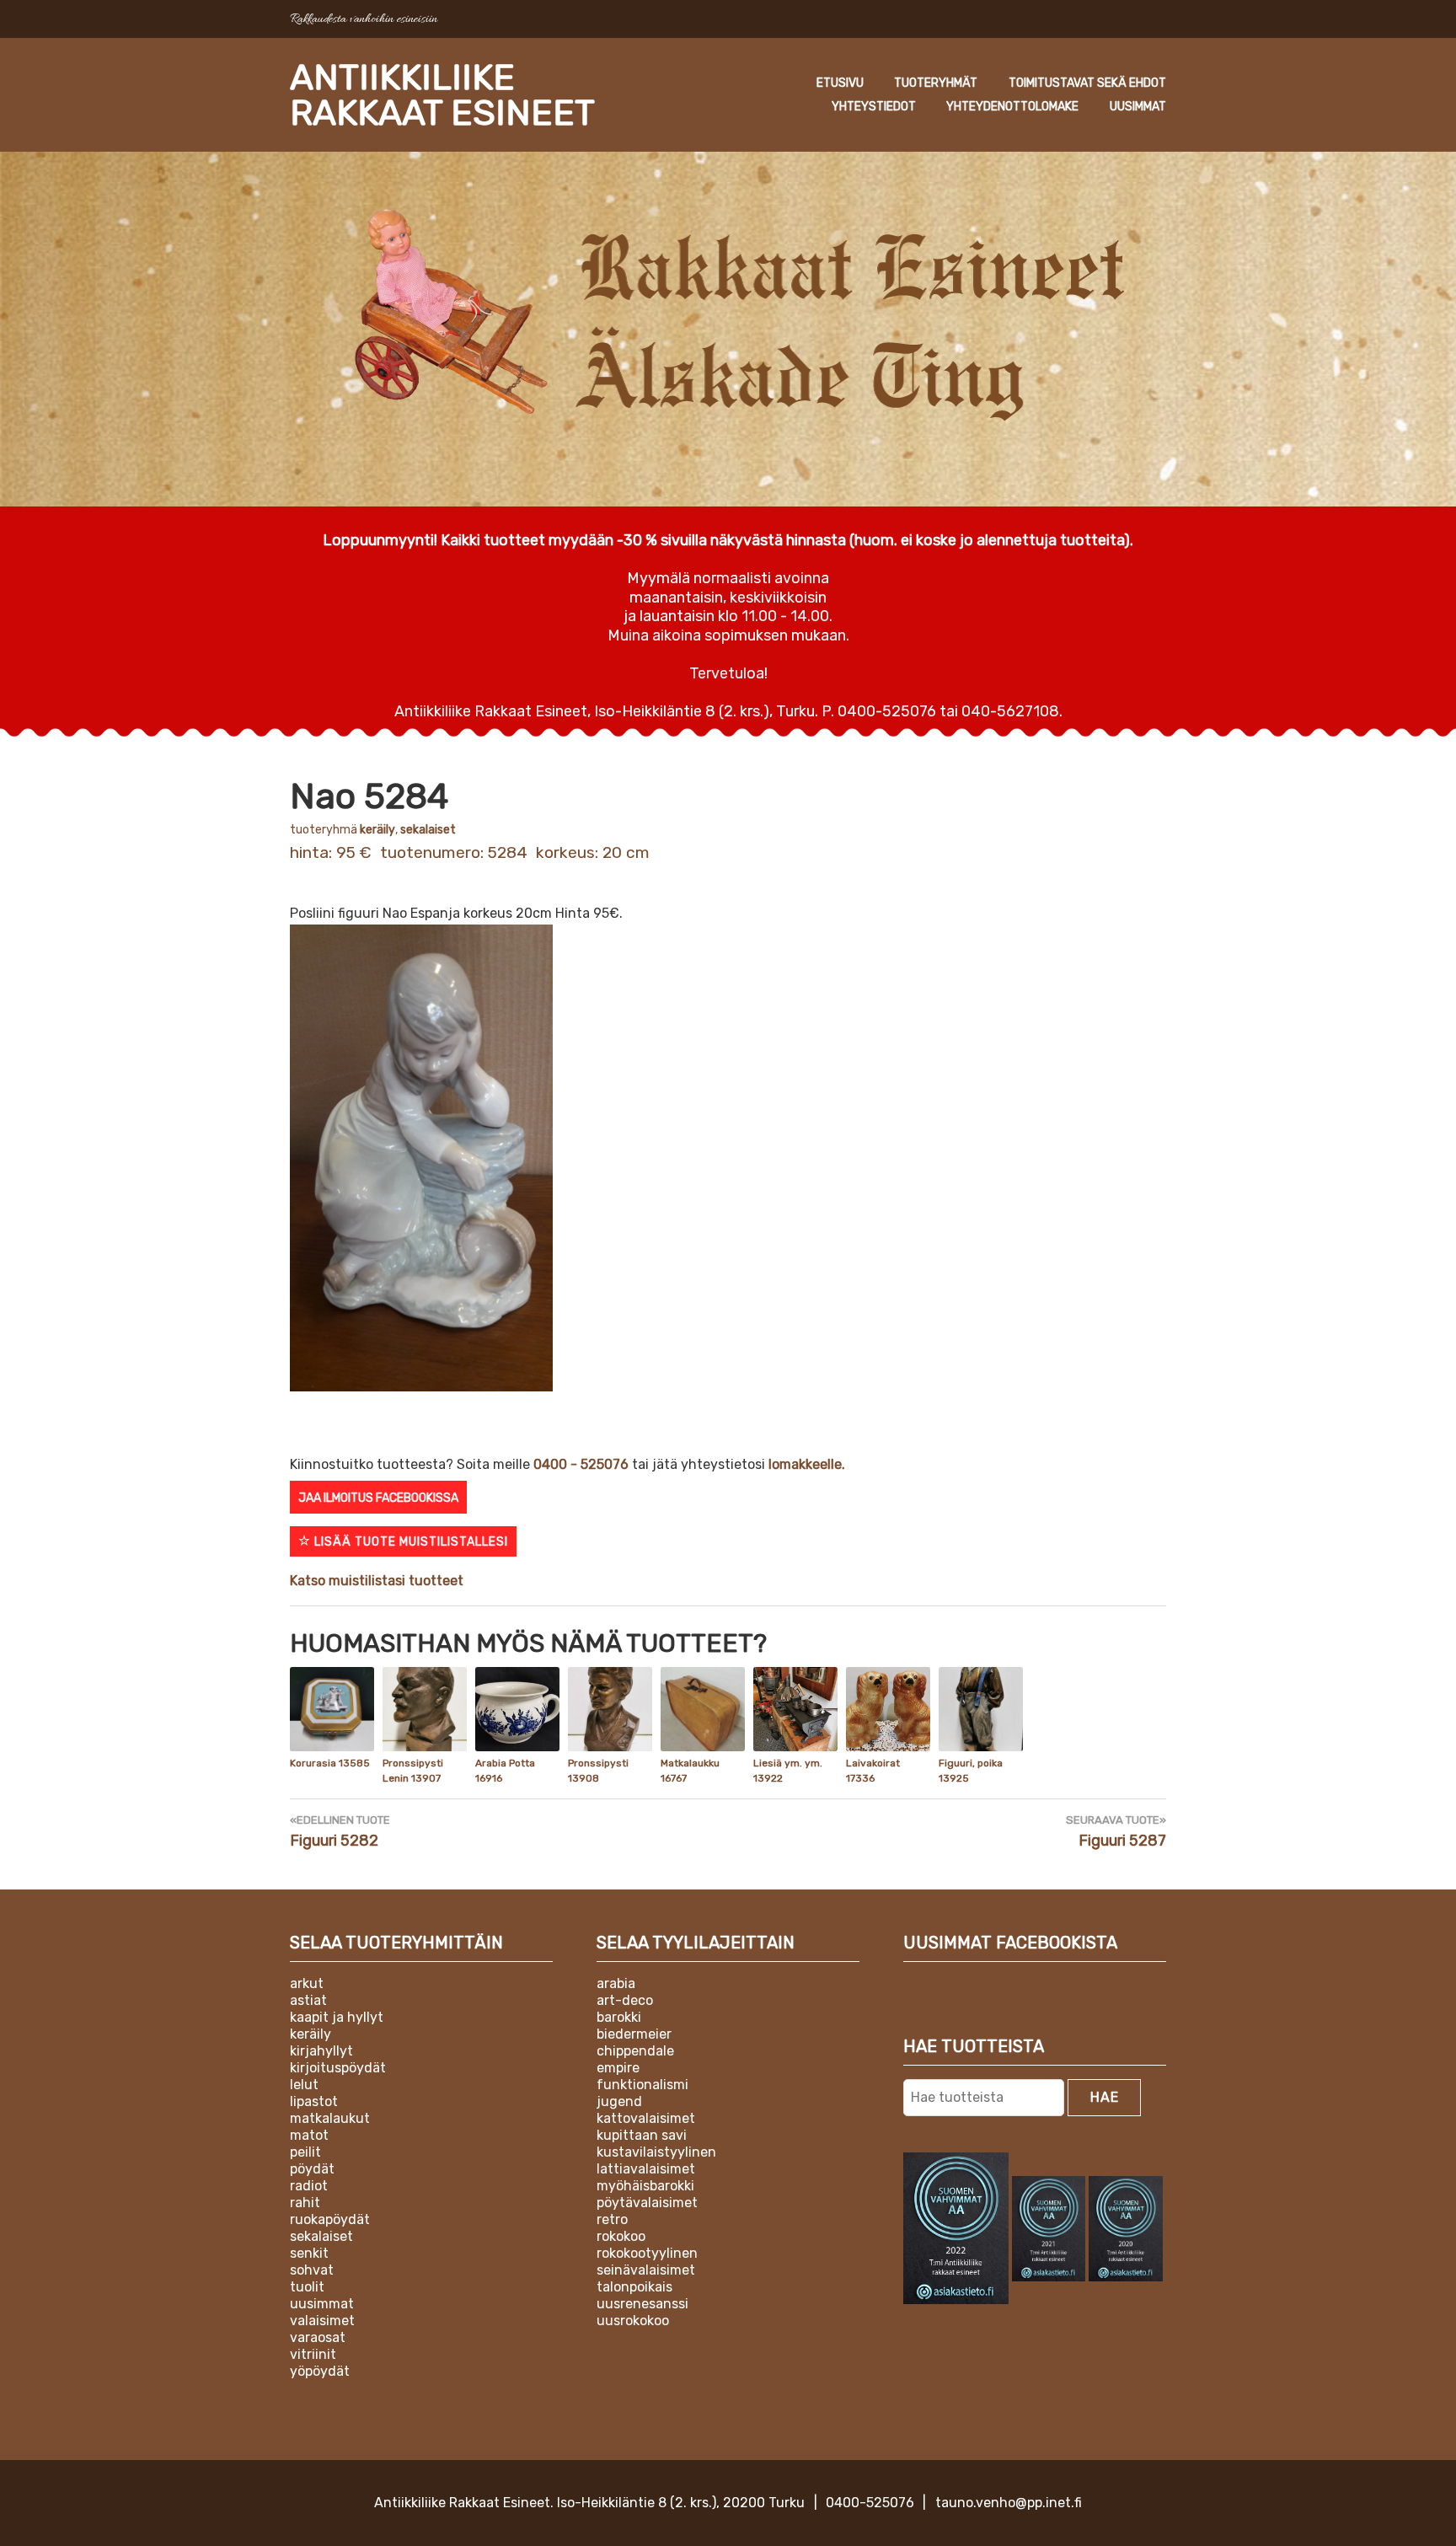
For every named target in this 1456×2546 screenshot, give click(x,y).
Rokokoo (621, 2236)
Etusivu (840, 83)
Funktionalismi (642, 2085)
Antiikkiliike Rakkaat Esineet (442, 95)
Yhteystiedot (874, 107)
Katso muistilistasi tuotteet (377, 1581)
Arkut (307, 1983)
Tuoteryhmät (936, 83)
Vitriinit (313, 2354)
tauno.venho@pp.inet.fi (1009, 2503)
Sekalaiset (428, 830)
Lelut (304, 2085)
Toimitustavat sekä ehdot (1087, 83)
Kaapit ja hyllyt (337, 2017)
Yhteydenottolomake (1012, 107)
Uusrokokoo (633, 2321)
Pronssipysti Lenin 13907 (413, 1771)
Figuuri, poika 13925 (971, 1771)
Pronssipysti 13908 (598, 1771)
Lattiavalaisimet (646, 2169)
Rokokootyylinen (647, 2253)
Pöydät (312, 2169)
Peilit (305, 2152)
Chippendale (635, 2051)
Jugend (619, 2101)
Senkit (309, 2253)
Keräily (377, 830)
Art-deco (625, 2000)
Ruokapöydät (330, 2219)
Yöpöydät (320, 2371)
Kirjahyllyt (321, 2051)
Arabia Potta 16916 (505, 1771)
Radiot (309, 2186)
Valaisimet (322, 2321)
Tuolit (307, 2287)
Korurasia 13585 (330, 1763)
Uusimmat (1138, 107)
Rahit (305, 2203)
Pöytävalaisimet (647, 2203)
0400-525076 (870, 2503)
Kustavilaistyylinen (656, 2152)
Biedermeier (634, 2034)
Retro (612, 2219)
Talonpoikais (634, 2287)
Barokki (619, 2017)
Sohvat (312, 2270)
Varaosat (318, 2337)
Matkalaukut (330, 2118)
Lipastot (314, 2101)
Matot (309, 2135)
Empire (618, 2068)
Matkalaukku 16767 (690, 1771)
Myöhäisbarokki (645, 2186)
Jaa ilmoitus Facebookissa (378, 1498)
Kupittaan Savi (642, 2135)
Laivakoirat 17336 (873, 1771)
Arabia (616, 1983)
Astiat (308, 2000)
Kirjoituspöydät (338, 2068)
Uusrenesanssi (642, 2304)
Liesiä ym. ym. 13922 (788, 1771)
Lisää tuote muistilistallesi (409, 1542)
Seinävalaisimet (646, 2270)
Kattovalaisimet (646, 2118)
